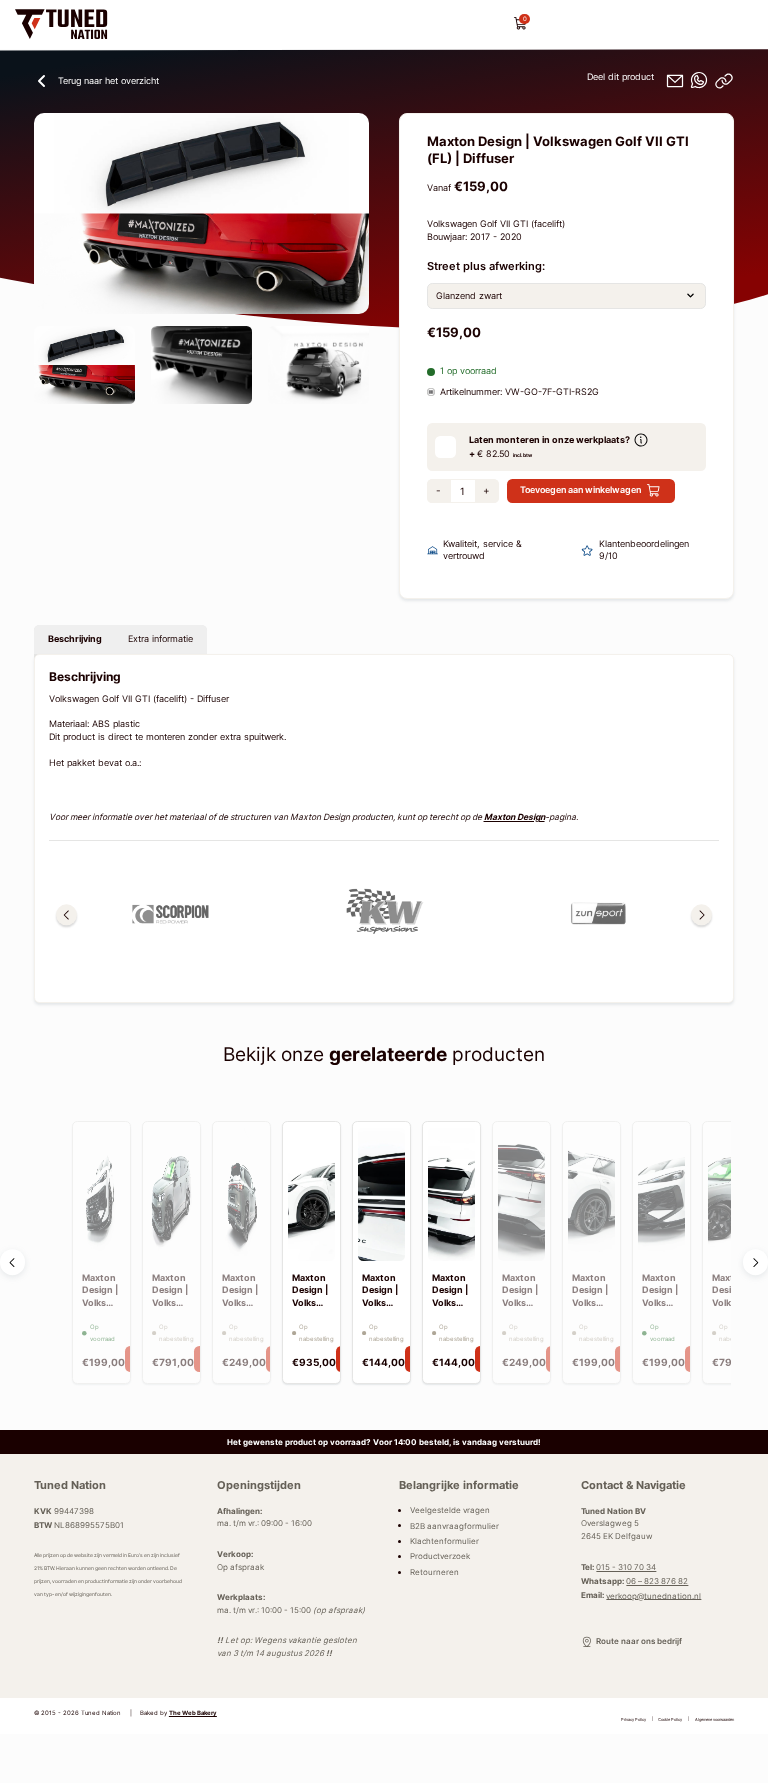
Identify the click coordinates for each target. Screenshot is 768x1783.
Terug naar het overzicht (108, 81)
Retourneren (434, 1572)
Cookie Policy (670, 1718)
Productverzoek (440, 1556)
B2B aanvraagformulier (454, 1525)
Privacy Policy (633, 1718)
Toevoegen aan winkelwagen (580, 490)
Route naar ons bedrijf (638, 1641)
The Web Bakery (193, 1713)
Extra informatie (160, 639)
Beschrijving (75, 639)
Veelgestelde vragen (450, 1510)
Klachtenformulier (444, 1541)
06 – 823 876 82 (657, 1581)
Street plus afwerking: (486, 266)
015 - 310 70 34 (626, 1567)
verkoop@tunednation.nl (653, 1595)
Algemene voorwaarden (714, 1718)
